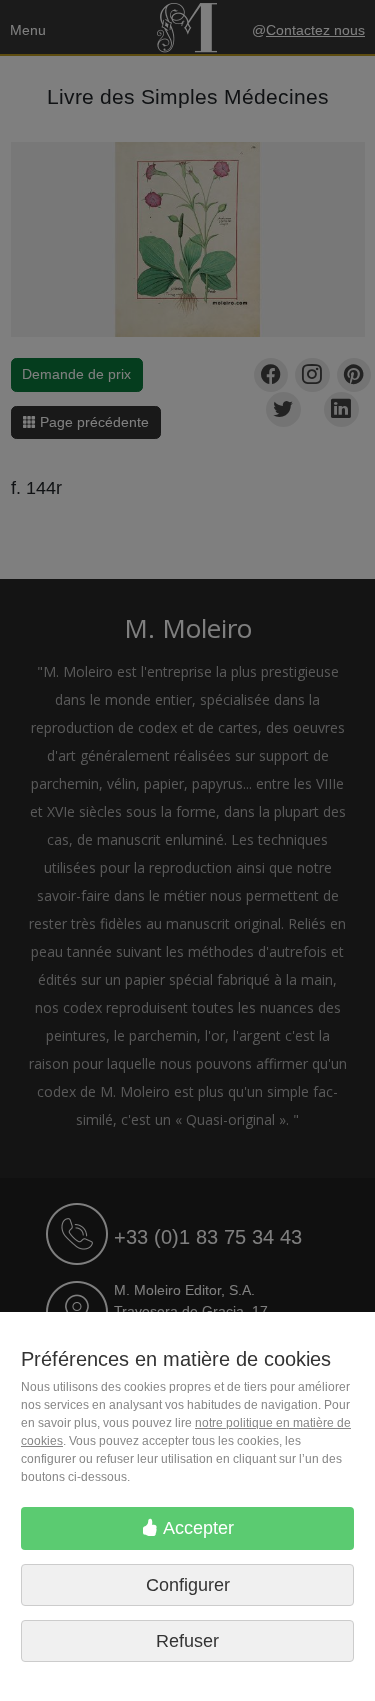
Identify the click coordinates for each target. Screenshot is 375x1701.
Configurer (188, 1585)
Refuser (187, 1641)
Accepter (196, 1528)
